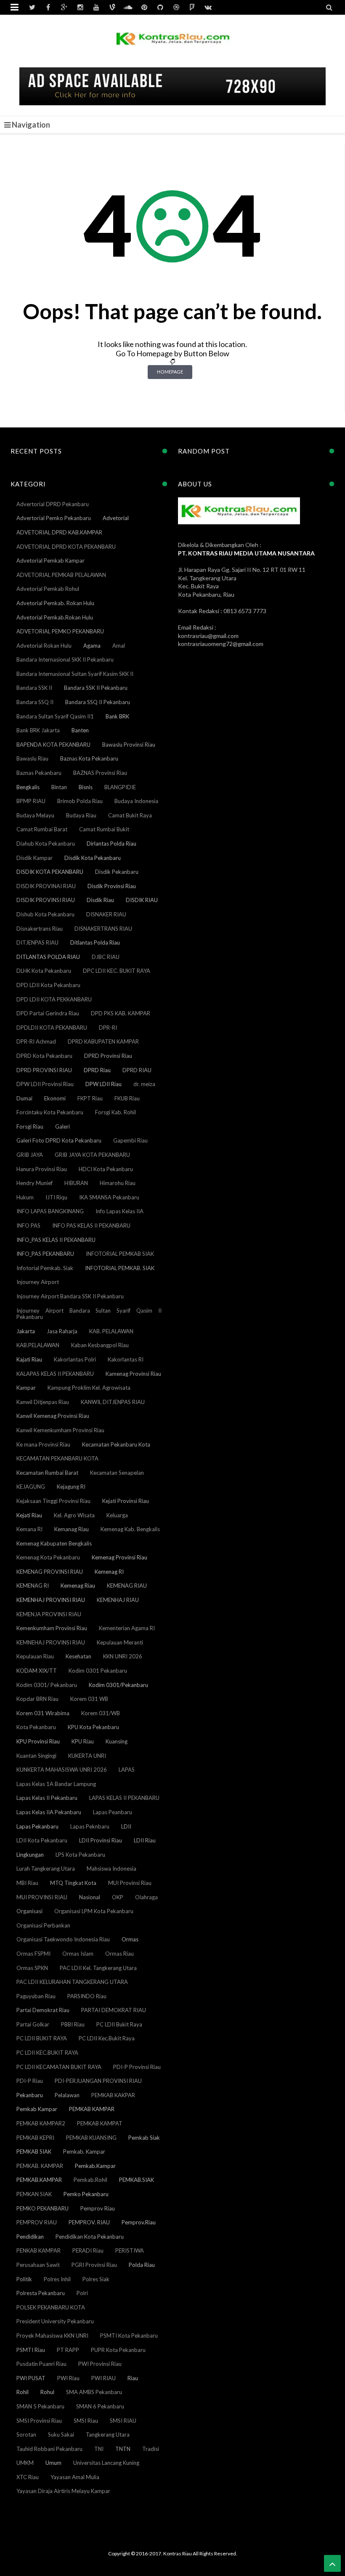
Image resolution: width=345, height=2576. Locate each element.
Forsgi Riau (30, 1126)
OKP (118, 1897)
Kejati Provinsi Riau (126, 1501)
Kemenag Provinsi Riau (119, 1557)
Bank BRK (117, 716)
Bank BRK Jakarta (38, 730)
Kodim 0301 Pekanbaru (98, 1671)
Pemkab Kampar (37, 2109)
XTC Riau (28, 2477)
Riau (133, 2378)
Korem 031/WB (101, 1713)
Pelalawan (67, 2095)
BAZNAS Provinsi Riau (100, 773)
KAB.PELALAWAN (38, 1345)
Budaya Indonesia (136, 801)
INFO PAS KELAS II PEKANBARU (91, 1225)
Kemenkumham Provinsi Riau (52, 1628)
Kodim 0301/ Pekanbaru (47, 1685)
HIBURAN (76, 1183)
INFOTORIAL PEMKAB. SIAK (120, 1268)
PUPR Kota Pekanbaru (118, 2350)
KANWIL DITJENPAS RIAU (113, 1402)
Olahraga (146, 1897)
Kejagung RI (71, 1487)
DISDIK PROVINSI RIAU (46, 900)
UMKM (25, 2463)
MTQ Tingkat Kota (73, 1883)
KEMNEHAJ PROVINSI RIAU (51, 1642)
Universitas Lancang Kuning (106, 2463)
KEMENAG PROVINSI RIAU (50, 1572)
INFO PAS (28, 1225)
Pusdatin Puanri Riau (41, 2364)
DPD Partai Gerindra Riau (48, 1013)
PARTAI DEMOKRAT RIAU (114, 2010)
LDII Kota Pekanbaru (42, 1840)
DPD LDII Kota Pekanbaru (48, 985)
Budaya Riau (81, 815)
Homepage (170, 372)
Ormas (130, 1939)
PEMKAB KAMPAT (100, 2123)
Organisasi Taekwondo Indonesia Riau (63, 1939)
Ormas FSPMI (33, 1954)
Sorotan (26, 2435)
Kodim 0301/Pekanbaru (118, 1685)
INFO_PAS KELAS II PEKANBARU (56, 1240)
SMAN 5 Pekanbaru (40, 2406)
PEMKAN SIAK (34, 2194)
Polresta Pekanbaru (41, 2293)
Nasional (90, 1897)
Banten (80, 730)
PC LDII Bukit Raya (119, 2024)
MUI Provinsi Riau (130, 1883)
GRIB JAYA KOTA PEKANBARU (92, 1155)
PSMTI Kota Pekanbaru (129, 2336)
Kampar (26, 1388)
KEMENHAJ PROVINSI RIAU (51, 1600)
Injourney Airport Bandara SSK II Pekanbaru (70, 1296)
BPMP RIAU (31, 801)
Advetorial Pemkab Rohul (48, 589)
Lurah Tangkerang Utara (46, 1869)
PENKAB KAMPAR (38, 2250)
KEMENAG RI (33, 1586)
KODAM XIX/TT (37, 1671)
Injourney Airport (38, 1282)
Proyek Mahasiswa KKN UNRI (52, 2336)
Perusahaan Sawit (38, 2265)
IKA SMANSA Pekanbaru (109, 1197)
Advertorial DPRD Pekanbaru (53, 504)
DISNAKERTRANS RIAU (103, 929)
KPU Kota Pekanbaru (93, 1727)
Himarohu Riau (118, 1183)
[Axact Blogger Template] (173, 44)
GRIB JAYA (30, 1155)
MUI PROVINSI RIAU (42, 1897)
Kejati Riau (29, 1515)
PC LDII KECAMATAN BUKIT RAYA (59, 2067)
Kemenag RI (109, 1572)
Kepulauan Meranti (120, 1642)
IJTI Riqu (56, 1197)
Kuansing (117, 1741)
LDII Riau (145, 1840)
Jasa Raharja (62, 1331)
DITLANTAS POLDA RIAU (48, 957)
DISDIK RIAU (142, 900)
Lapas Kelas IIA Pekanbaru (49, 1812)
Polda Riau (142, 2265)
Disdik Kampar (34, 858)
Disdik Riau (100, 900)
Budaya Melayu (35, 815)
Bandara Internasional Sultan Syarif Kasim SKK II (75, 674)
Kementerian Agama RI (127, 1628)
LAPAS (127, 1770)
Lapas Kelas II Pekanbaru (47, 1798)
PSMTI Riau (31, 2350)
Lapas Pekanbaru (37, 1826)
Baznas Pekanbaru (39, 773)
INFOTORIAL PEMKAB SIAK (120, 1254)
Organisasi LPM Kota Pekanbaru (94, 1911)
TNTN (123, 2449)
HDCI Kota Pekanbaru (106, 1169)
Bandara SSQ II (35, 702)
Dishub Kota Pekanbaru (45, 914)
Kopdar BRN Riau (37, 1699)
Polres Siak (96, 2279)
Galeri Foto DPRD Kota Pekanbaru (59, 1140)
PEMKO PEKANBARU (42, 2208)
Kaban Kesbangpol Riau (100, 1345)
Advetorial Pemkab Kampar (50, 561)
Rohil (23, 2392)
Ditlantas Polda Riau (95, 942)
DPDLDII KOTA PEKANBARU (52, 1028)
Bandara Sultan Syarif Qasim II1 (55, 716)
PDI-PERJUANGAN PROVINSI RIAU (98, 2081)
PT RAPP (68, 2350)
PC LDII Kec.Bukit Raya (107, 2038)
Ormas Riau (119, 1954)
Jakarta (26, 1331)
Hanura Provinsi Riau (42, 1169)
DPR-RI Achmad (36, 1041)
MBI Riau (27, 1883)
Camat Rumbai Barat (42, 829)
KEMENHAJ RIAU (118, 1600)
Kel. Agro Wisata (74, 1515)
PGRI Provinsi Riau (94, 2265)
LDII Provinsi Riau (101, 1840)
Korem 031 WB (89, 1699)
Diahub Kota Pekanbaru (46, 844)
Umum (53, 2463)
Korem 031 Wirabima (43, 1713)
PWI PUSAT (31, 2378)
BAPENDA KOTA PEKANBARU (53, 745)
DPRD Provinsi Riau (108, 1056)
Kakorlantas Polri (75, 1359)
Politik (24, 2279)
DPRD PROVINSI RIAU (44, 1070)
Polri (82, 2293)
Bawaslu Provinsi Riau (129, 745)
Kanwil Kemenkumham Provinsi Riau (60, 1430)
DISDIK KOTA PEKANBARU (50, 872)
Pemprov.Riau (139, 2222)
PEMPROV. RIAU (89, 2222)
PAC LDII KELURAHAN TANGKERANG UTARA (72, 1982)
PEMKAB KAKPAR (113, 2095)
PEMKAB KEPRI (35, 2138)
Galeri (62, 1126)
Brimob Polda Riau (80, 801)
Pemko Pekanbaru (86, 2194)
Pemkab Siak (144, 2138)
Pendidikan (30, 2237)
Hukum (25, 1197)
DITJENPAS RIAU (37, 942)
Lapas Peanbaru (113, 1812)
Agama (92, 646)
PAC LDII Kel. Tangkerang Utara (98, 1968)
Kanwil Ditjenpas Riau (43, 1402)
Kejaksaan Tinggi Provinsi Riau (53, 1501)
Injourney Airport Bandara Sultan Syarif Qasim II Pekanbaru (89, 1314)
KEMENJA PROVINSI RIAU (49, 1614)
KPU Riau (83, 1741)
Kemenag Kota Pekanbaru (48, 1557)
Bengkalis (28, 787)
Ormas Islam (78, 1954)
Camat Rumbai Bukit (104, 829)
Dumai (24, 1098)
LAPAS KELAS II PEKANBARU (124, 1798)
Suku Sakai (61, 2435)
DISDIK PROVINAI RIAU (46, 886)
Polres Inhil (57, 2279)
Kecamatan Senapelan (117, 1473)
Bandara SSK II (34, 688)
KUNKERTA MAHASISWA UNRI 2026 (62, 1770)
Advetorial (116, 518)
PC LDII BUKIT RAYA (42, 2038)
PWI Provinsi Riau (100, 2364)
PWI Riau (68, 2378)
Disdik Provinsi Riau (112, 886)
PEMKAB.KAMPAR (39, 2180)
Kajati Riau (29, 1359)
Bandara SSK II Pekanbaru (96, 688)
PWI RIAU (103, 2378)
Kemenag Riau (78, 1586)
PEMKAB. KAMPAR (40, 2166)
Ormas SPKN (32, 1968)
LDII (126, 1826)
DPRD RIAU (137, 1070)
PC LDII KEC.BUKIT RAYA (47, 2053)
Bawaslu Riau (32, 758)
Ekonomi (55, 1098)
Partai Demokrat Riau (43, 2010)
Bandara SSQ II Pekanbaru (98, 702)
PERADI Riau (88, 2250)
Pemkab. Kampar (84, 2152)
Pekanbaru (30, 2095)
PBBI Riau (73, 2024)
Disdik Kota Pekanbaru (93, 858)
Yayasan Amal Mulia (75, 2477)
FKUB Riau (127, 1098)
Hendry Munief (34, 1183)
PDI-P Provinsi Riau (137, 2067)
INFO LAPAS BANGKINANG (50, 1211)
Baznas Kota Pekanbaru (89, 758)
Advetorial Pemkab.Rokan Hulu (55, 617)
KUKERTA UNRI (87, 1756)
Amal (119, 646)
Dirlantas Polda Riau (111, 844)
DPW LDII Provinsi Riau (45, 1084)
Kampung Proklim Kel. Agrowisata (89, 1388)
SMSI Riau (86, 2421)
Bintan (59, 787)
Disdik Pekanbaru (117, 872)
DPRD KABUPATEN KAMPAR (103, 1041)
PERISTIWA (130, 2250)
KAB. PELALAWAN (111, 1331)
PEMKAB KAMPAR (92, 2109)
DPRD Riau (97, 1070)
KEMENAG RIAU (127, 1586)
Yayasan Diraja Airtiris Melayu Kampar (63, 2491)
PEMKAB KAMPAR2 (41, 2123)
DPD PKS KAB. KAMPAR (121, 1013)
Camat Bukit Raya (130, 815)
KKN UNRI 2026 (123, 1656)
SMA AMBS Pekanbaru (94, 2392)
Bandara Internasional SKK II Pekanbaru (65, 659)
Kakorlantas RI (126, 1359)
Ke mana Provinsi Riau (43, 1444)
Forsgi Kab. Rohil (115, 1112)
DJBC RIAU (106, 957)
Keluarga (117, 1515)
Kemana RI (29, 1529)
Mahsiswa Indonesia (111, 1869)
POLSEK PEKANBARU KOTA (51, 2307)
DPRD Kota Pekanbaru (44, 1056)
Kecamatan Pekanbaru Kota (116, 1444)
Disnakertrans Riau (40, 929)
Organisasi (29, 1911)
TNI (99, 2449)
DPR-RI (108, 1028)
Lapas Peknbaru (90, 1826)
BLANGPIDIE (120, 787)
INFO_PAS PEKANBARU (45, 1254)
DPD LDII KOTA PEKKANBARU (54, 999)
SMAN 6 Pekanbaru (100, 2406)
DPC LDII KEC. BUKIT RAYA (117, 971)
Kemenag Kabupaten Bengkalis (54, 1543)
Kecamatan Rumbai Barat (47, 1473)
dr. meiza (144, 1084)
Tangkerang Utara (108, 2435)
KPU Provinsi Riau (38, 1741)
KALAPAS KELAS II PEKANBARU (55, 1374)
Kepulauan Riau (35, 1656)
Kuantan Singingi (36, 1756)
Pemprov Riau (98, 2208)
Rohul (47, 2392)
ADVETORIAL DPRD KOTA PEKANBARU (66, 547)
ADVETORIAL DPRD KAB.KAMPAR (59, 532)
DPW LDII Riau (103, 1084)
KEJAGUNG (31, 1487)
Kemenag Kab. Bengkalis (130, 1529)
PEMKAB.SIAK (137, 2180)
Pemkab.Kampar (95, 2166)
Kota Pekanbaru (36, 1727)
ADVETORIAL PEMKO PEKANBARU (60, 631)
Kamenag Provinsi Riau (133, 1374)
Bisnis (86, 787)
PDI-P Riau (30, 2081)
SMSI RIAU (123, 2421)
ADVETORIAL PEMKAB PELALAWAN (61, 575)
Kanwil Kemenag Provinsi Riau (53, 1416)
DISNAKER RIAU (106, 914)
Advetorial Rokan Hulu (44, 646)
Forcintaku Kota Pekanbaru (50, 1112)
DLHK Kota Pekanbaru (44, 971)
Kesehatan (78, 1656)
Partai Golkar (33, 2024)
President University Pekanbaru (55, 2321)
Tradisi (151, 2449)
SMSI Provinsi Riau (39, 2421)
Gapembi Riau (130, 1140)
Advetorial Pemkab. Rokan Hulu (55, 603)
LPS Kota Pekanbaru (80, 1855)
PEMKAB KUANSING (91, 2138)
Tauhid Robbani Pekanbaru (49, 2449)
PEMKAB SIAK (34, 2152)
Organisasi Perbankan (43, 1925)
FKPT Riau (90, 1098)
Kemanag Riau (72, 1529)
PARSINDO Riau (87, 1996)
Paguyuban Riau (36, 1996)
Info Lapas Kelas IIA (119, 1211)
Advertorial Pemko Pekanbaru (54, 518)
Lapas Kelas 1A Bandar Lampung (56, 1784)
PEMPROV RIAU (37, 2222)
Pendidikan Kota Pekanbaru (90, 2237)
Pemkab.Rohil (90, 2180)
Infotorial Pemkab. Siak (45, 1268)
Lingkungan (30, 1855)
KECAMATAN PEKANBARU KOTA (57, 1458)
